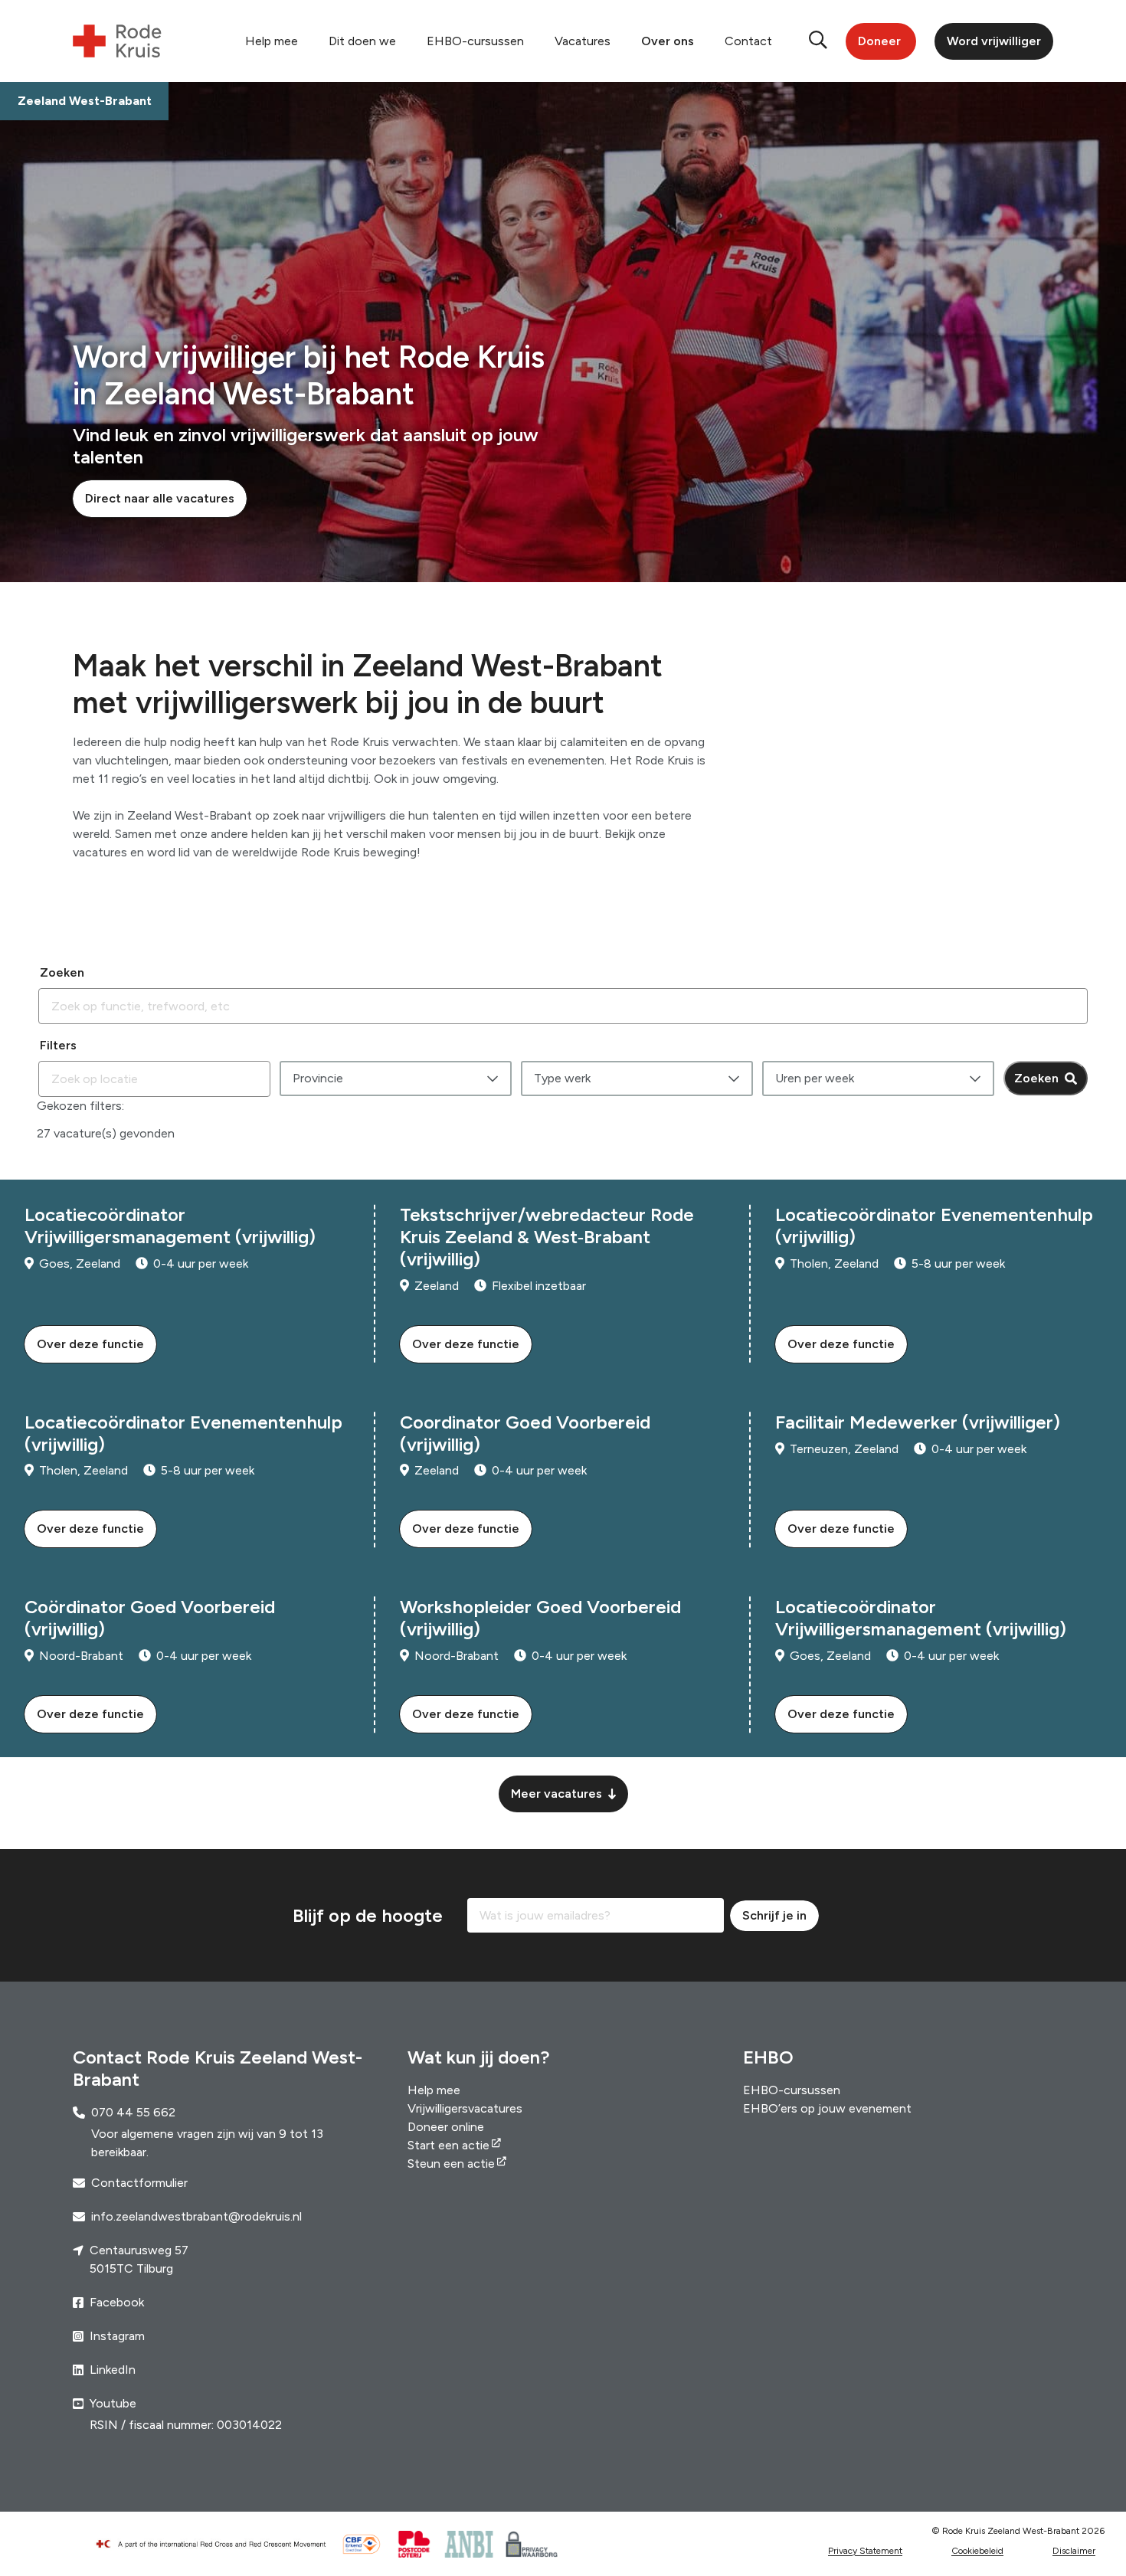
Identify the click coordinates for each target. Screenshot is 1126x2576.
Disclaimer (1074, 2551)
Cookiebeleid (977, 2551)
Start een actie (448, 2145)
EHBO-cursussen (475, 41)
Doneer (879, 41)
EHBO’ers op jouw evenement (827, 2108)
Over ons (668, 41)
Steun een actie (451, 2164)
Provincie (318, 1078)
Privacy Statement (865, 2551)
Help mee (272, 41)
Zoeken (1036, 1078)
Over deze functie (90, 1344)
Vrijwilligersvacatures (465, 2108)
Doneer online (446, 2127)
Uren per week (815, 1078)
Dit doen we (362, 41)
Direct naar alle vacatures (160, 498)
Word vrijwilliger (994, 41)
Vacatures (583, 41)
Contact (748, 41)
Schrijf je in (774, 1915)
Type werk (562, 1078)
